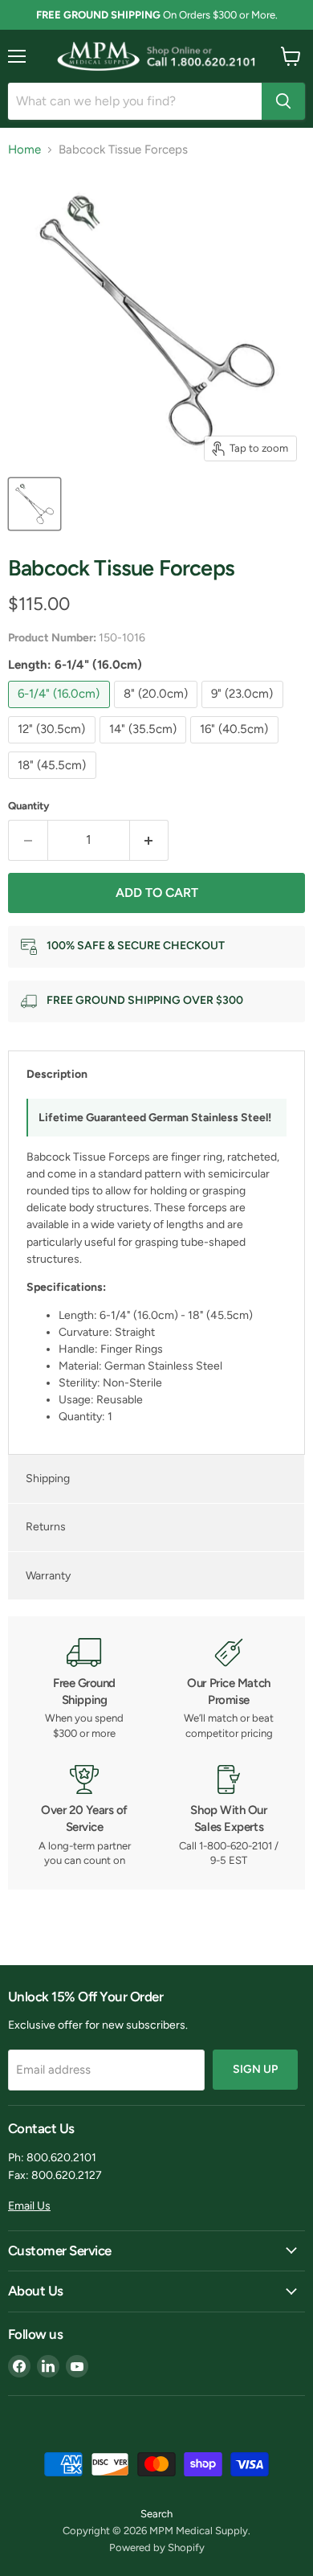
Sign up (255, 2069)
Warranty (48, 1576)
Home (24, 150)
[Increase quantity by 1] (150, 840)
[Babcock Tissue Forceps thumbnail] (35, 504)
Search (156, 2514)
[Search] (283, 101)
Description (57, 1074)
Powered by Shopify (157, 2547)
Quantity (29, 806)
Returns (46, 1527)
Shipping (48, 1478)
